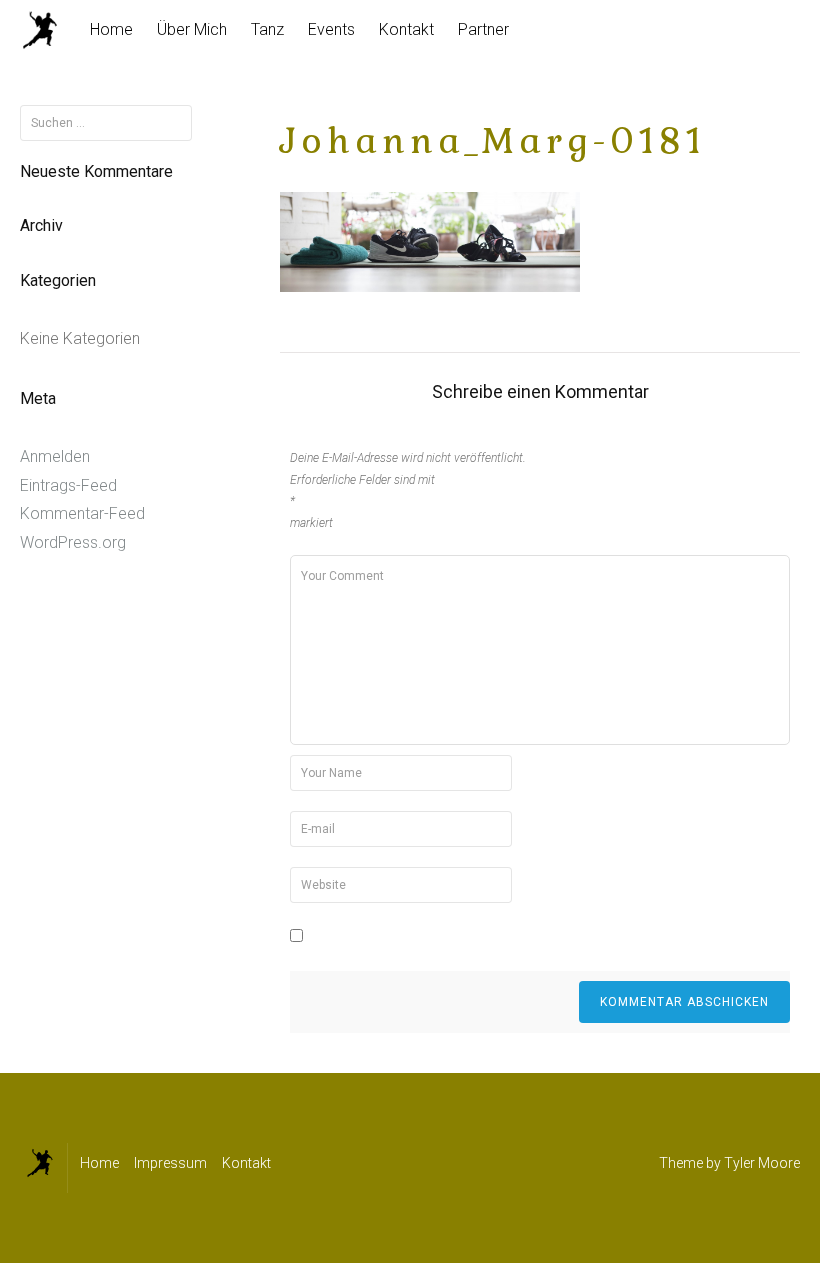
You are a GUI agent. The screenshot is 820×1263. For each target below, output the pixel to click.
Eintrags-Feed (68, 485)
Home (111, 29)
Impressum (170, 1163)
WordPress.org (73, 542)
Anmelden (55, 456)
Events (331, 29)
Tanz (267, 29)
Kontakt (406, 29)
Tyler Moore (762, 1163)
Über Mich (192, 29)
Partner (483, 29)
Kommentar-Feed (82, 513)
